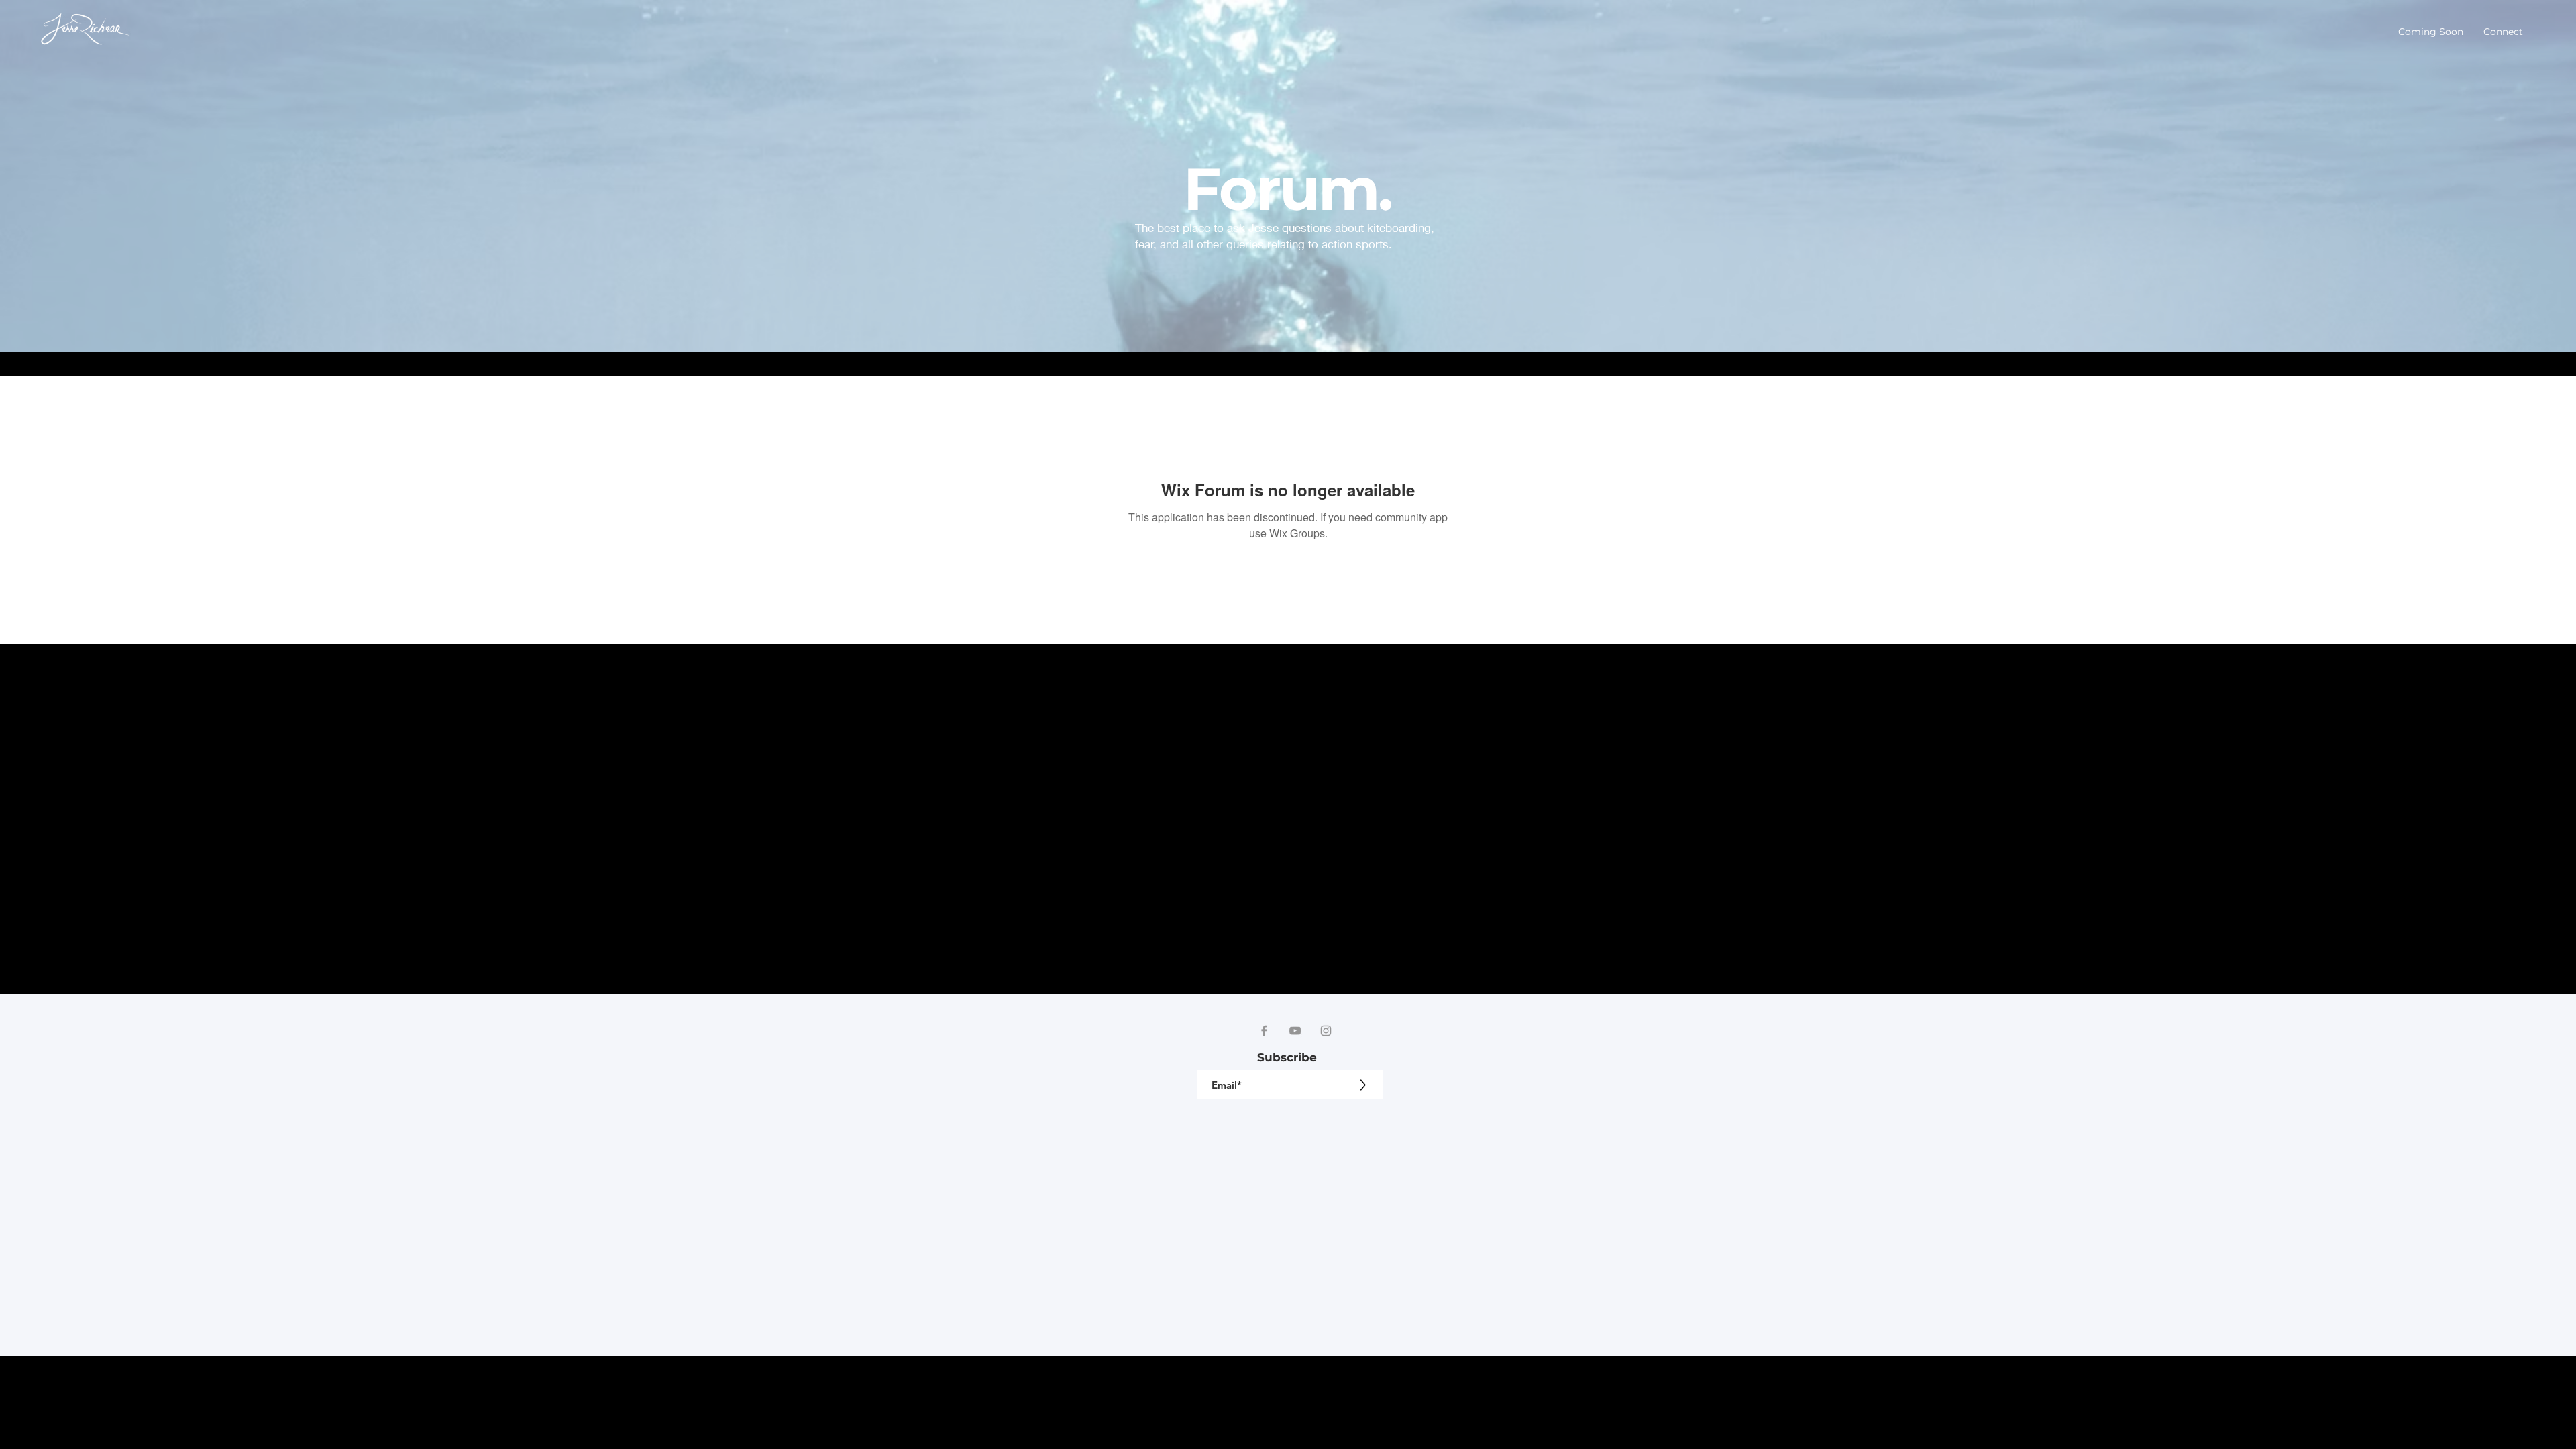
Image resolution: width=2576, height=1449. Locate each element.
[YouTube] (1295, 1031)
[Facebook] (1264, 1031)
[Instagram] (1326, 1031)
